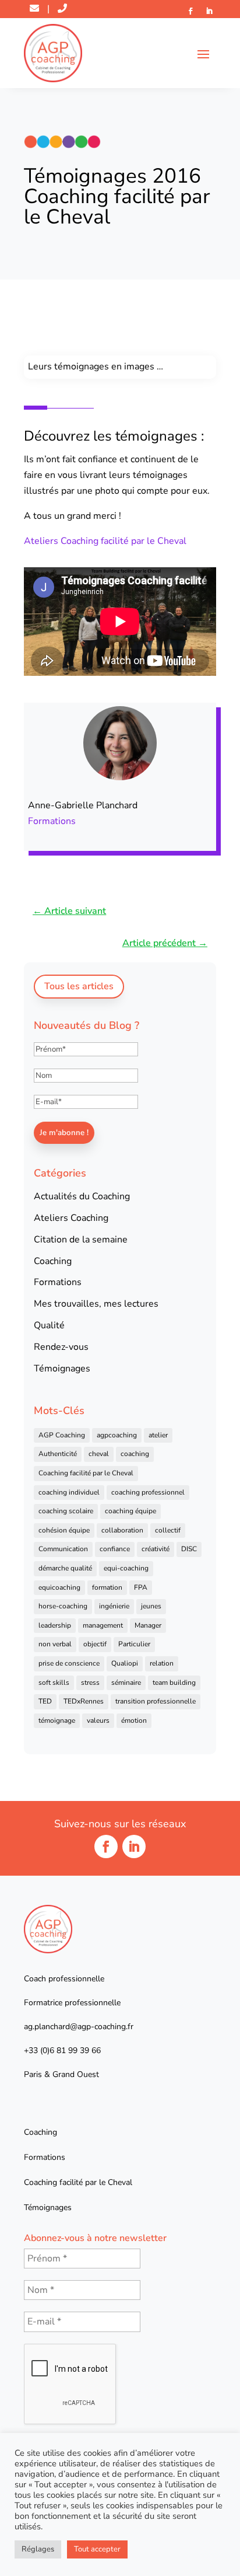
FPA (141, 1587)
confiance (115, 1549)
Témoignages (62, 1369)
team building (174, 1683)
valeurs (98, 1720)
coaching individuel (69, 1492)
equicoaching (59, 1587)
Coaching (53, 1261)
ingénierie (114, 1606)
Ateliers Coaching (71, 1218)
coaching (135, 1454)
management (103, 1625)
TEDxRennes (84, 1701)
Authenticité (58, 1454)
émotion (134, 1720)
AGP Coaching (62, 1435)
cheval (99, 1454)
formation (107, 1587)
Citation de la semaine (81, 1240)
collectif (168, 1530)
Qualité (49, 1325)
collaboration (122, 1530)
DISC (189, 1549)
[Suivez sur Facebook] (190, 11)
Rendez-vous (61, 1347)
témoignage (57, 1720)
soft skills (54, 1683)
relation (162, 1663)
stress (90, 1683)
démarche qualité (65, 1568)
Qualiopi (125, 1663)
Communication (63, 1549)
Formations (52, 821)
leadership (55, 1625)
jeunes (151, 1606)
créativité (156, 1549)
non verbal (55, 1644)
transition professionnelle (156, 1701)
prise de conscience (69, 1663)
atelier (158, 1435)
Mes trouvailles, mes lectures (96, 1304)
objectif (95, 1644)
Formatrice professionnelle (72, 2003)
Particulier (134, 1644)
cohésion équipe (64, 1530)
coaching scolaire (66, 1511)
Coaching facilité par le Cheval (86, 1473)
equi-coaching (126, 1568)
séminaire (126, 1683)
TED (45, 1701)
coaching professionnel (148, 1492)
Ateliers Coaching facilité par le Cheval (105, 541)
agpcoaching (117, 1435)
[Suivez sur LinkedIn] (209, 11)
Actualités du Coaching (82, 1196)
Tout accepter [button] (97, 2549)
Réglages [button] (38, 2549)
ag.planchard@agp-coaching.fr (79, 2027)
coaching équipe (130, 1511)
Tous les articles (79, 986)
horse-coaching (63, 1606)
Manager (148, 1625)
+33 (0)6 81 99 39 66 (62, 2050)
